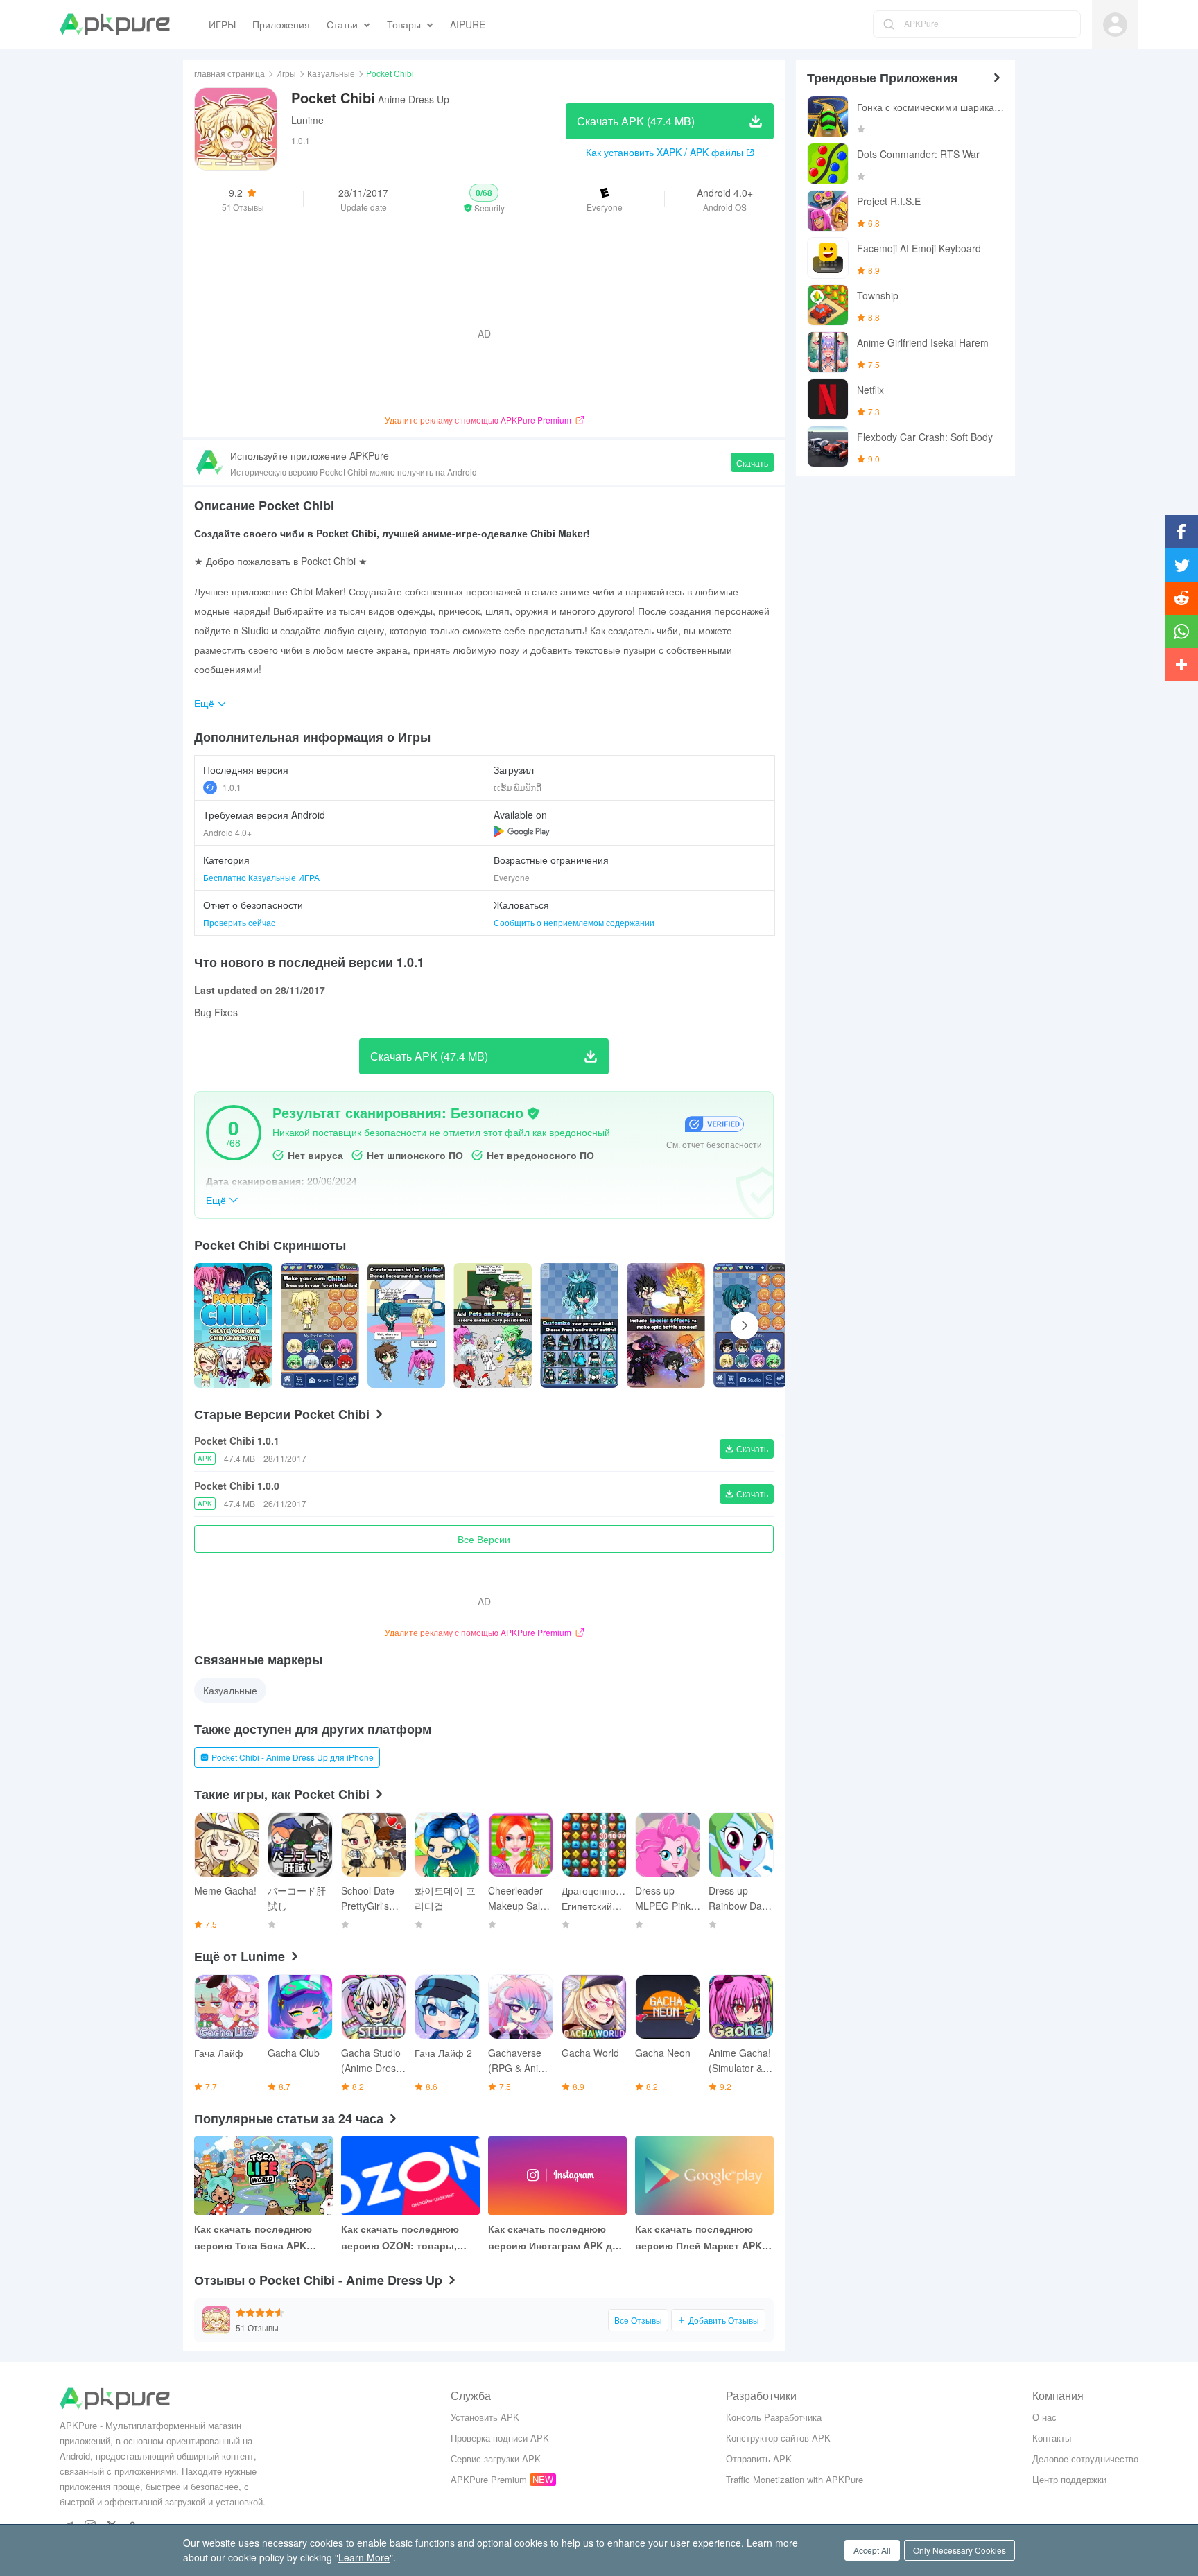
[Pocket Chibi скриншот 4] (579, 1325)
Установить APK (485, 2417)
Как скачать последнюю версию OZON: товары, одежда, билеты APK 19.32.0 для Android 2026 (410, 2238)
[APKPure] (115, 24)
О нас (1044, 2417)
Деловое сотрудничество (1085, 2458)
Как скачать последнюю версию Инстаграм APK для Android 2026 (556, 2238)
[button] (484, 199)
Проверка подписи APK (500, 2438)
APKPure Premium (489, 2479)
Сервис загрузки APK (496, 2458)
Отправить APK (759, 2458)
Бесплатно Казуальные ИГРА (261, 877)
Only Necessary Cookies (960, 2550)
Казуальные (331, 73)
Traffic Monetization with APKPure (795, 2479)
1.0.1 (232, 787)
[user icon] (1115, 25)
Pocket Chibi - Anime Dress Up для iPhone (293, 1757)
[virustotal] (533, 1113)
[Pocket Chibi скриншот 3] (493, 1325)
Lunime (307, 120)
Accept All (872, 2550)
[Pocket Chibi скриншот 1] (320, 1325)
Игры (286, 73)
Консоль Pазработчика (774, 2417)
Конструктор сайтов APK (778, 2438)
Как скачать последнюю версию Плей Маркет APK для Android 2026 (698, 2238)
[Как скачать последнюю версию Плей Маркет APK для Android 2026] (704, 2176)
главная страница (229, 73)
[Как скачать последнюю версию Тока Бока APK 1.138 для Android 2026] (263, 2176)
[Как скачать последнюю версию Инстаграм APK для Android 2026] (557, 2176)
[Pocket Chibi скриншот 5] (666, 1325)
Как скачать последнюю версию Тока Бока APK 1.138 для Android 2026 (253, 2238)
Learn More (364, 2557)
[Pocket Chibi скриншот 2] (407, 1325)
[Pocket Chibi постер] (233, 1325)
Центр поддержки (1069, 2479)
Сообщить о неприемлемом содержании (574, 922)
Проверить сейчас (239, 922)
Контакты (1052, 2438)
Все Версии (484, 1539)
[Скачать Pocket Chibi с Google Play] (522, 831)
